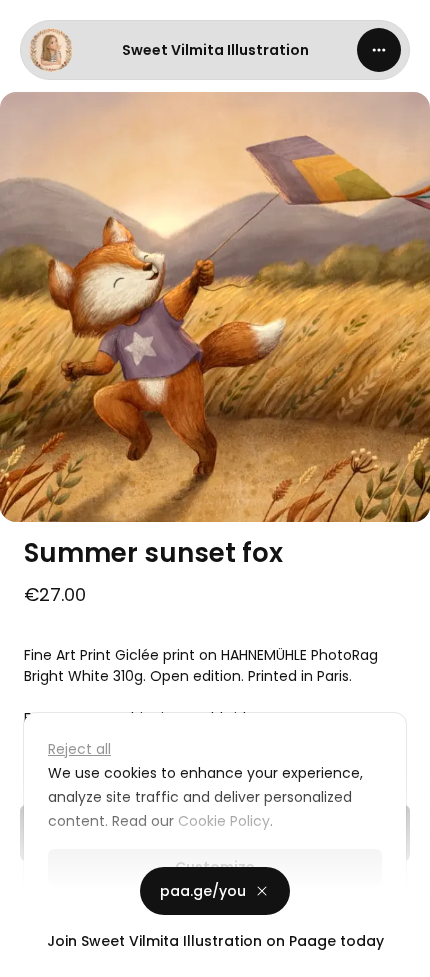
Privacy (32, 957)
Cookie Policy (224, 821)
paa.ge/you (203, 891)
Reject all (79, 749)
